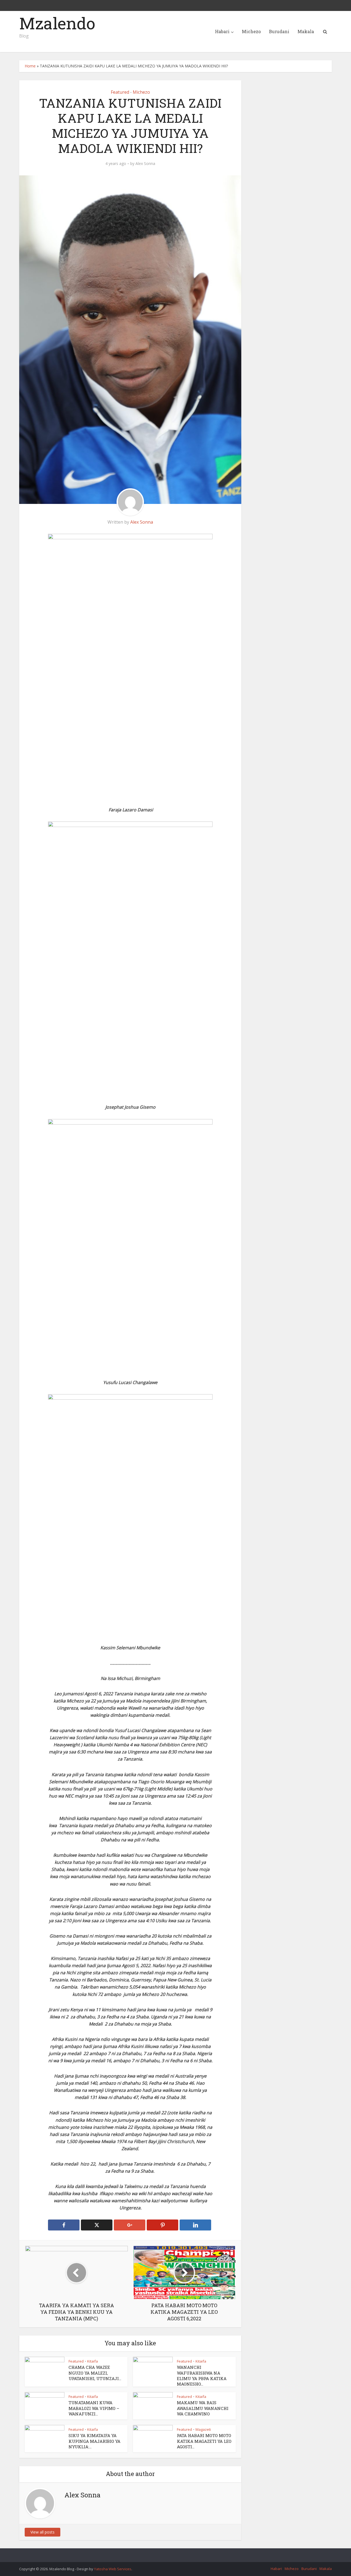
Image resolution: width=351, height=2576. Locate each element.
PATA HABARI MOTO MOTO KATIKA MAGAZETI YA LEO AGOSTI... (204, 2441)
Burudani (279, 31)
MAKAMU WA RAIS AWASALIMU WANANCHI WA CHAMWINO (203, 2408)
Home (30, 66)
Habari (222, 31)
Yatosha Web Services (113, 2569)
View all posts (43, 2532)
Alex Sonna (145, 164)
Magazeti (203, 2429)
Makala (306, 31)
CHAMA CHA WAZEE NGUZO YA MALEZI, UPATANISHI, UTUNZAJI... (95, 2373)
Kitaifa (93, 2361)
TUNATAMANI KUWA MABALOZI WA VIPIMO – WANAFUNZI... (94, 2408)
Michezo (251, 31)
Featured (120, 92)
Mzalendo (57, 23)
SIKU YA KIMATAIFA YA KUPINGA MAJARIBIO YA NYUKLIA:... (94, 2441)
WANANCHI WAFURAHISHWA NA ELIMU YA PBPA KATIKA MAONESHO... (202, 2376)
